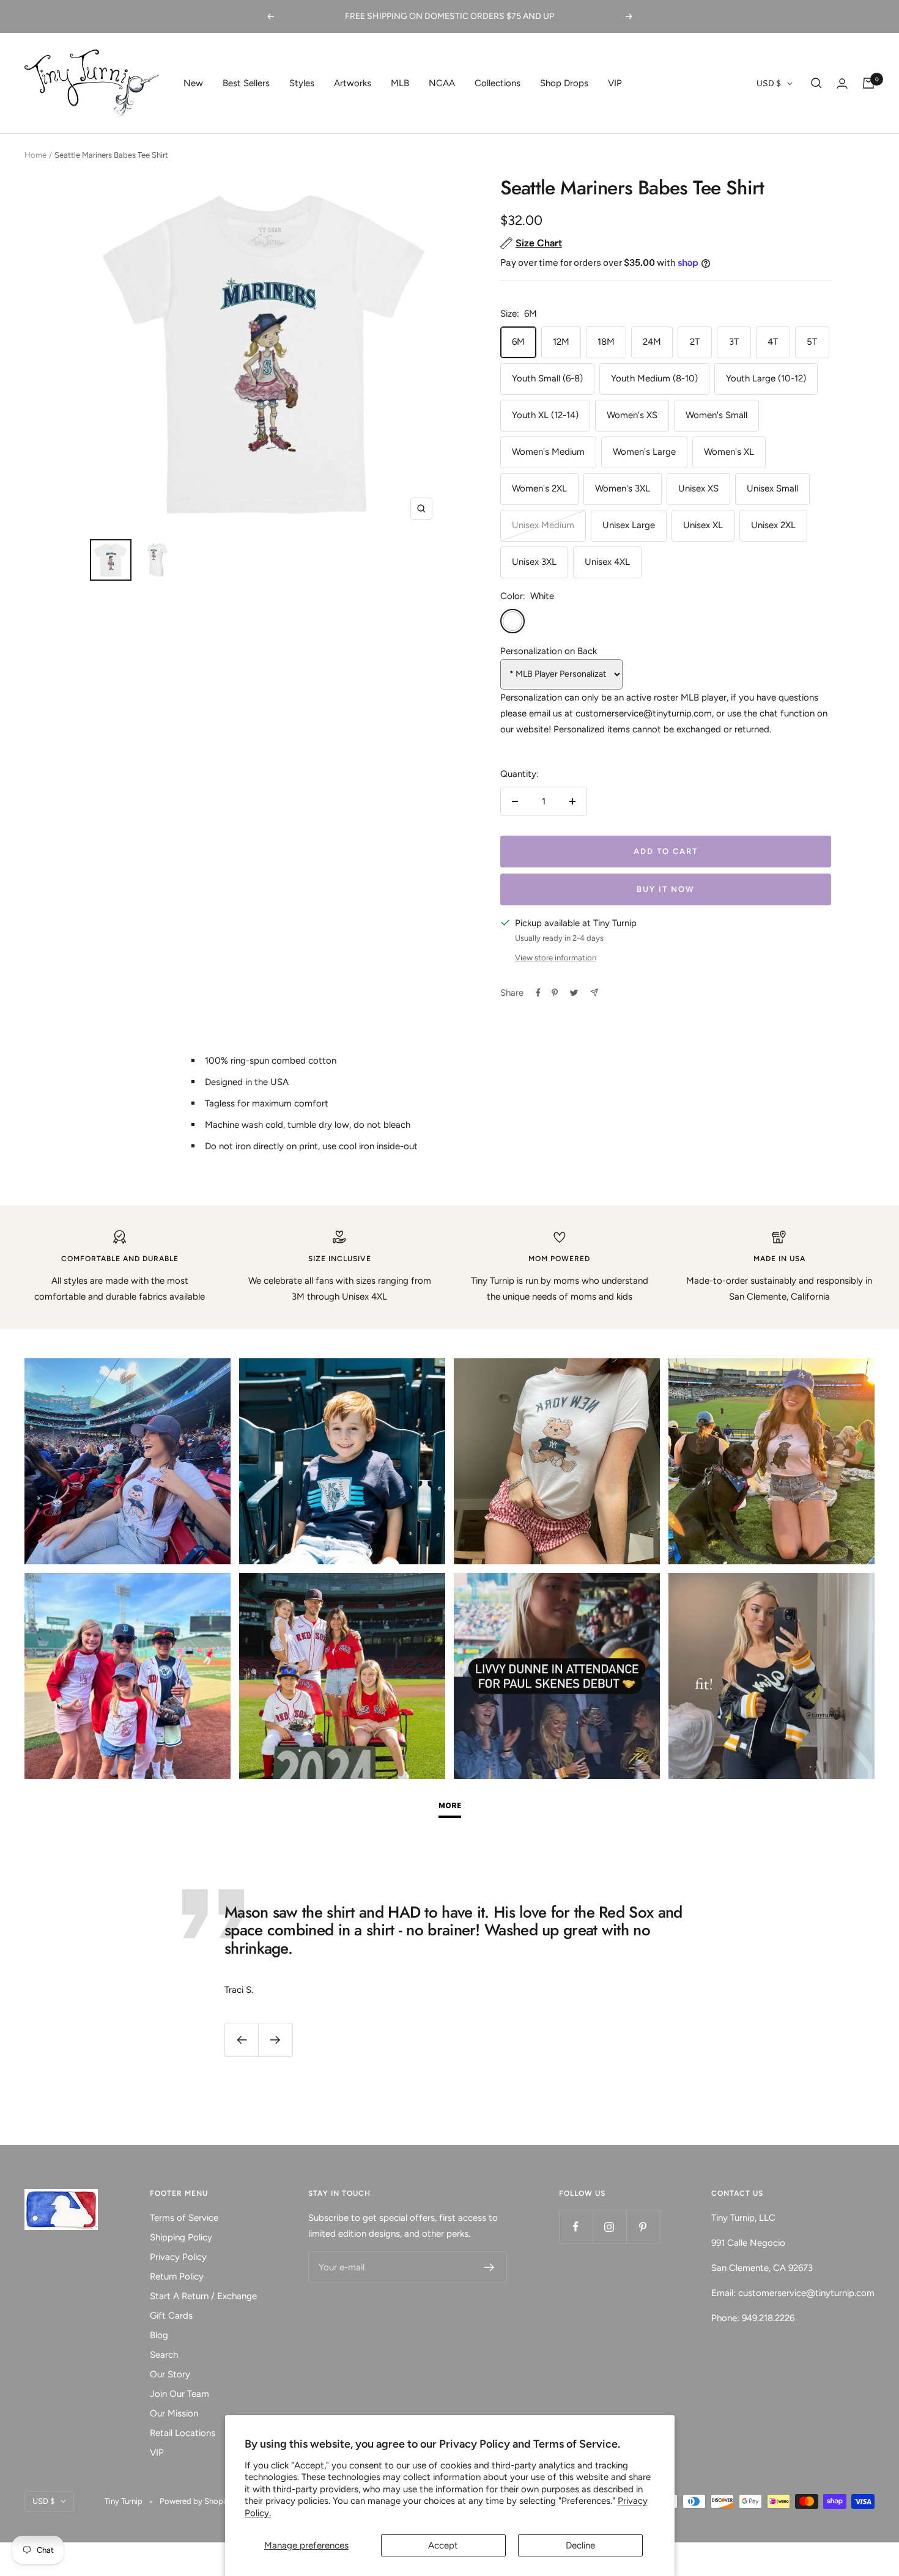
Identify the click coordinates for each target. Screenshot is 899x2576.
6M (518, 342)
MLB (400, 83)
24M (652, 342)
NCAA (442, 83)
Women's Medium (548, 452)
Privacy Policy (178, 2257)
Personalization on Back (549, 651)
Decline (580, 2545)
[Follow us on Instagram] (609, 2227)
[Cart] (868, 83)
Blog (159, 2335)
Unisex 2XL (773, 525)
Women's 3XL (623, 488)
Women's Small (716, 415)
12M (561, 342)
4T (773, 342)
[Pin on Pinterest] (555, 993)
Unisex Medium (543, 525)
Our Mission (174, 2413)
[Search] (816, 83)
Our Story (170, 2374)
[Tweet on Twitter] (574, 993)
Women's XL (729, 452)
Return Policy (177, 2276)
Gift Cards (171, 2316)
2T (695, 342)
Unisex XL (703, 525)
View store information (556, 958)
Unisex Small (772, 488)
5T (812, 342)
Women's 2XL (539, 488)
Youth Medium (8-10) (654, 378)
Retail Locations (183, 2433)
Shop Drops (564, 83)
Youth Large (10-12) (766, 378)
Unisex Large (629, 525)
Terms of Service (184, 2218)
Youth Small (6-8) (547, 378)
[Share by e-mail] (594, 992)
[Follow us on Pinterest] (643, 2227)
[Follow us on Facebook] (576, 2227)
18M (606, 342)
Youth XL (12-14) (545, 415)
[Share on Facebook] (538, 993)
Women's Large (644, 452)
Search (164, 2355)
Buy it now (666, 889)
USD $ (769, 83)
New (193, 83)
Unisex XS (698, 488)
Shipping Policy (181, 2237)
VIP (615, 83)
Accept (443, 2545)
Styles (302, 83)
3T (734, 342)
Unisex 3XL (534, 562)
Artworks (353, 83)
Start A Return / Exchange (203, 2296)
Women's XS (632, 415)
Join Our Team (179, 2394)
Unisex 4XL (607, 562)
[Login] (842, 83)
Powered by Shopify (196, 2501)
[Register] (490, 2267)
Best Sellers (246, 83)
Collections (498, 83)
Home (35, 155)
